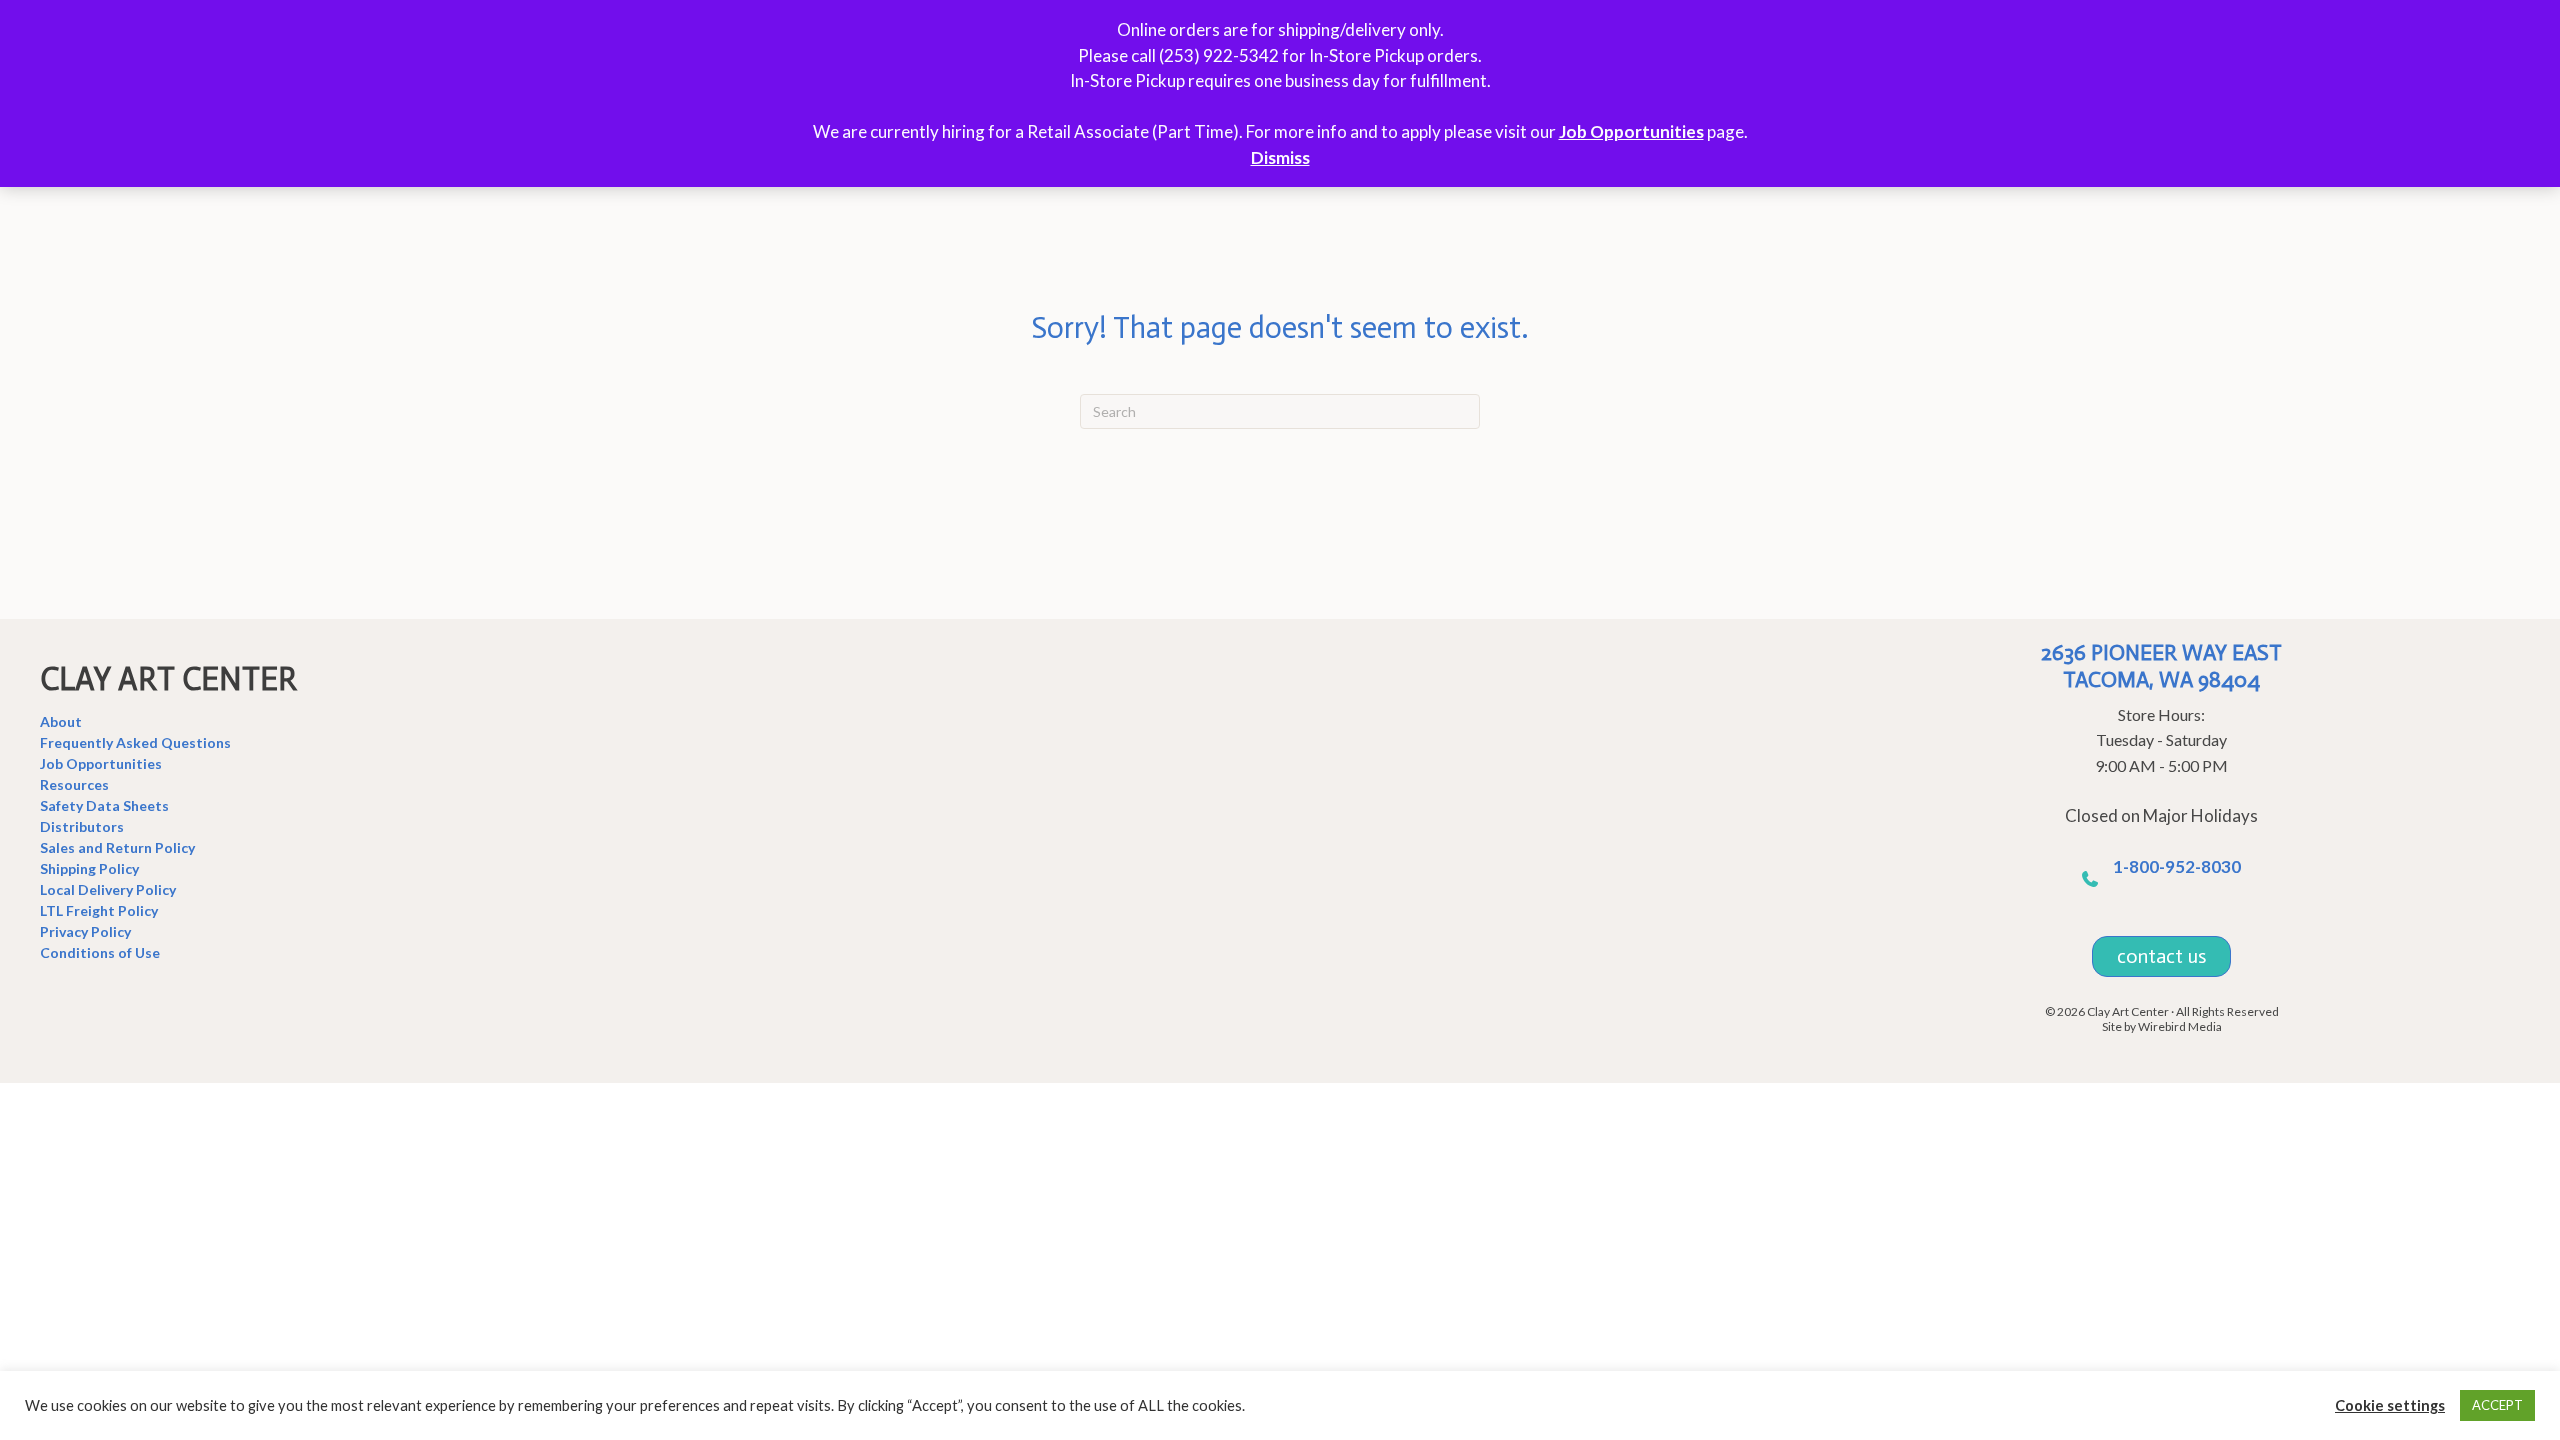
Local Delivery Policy (108, 889)
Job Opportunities (1631, 131)
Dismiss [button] (1280, 157)
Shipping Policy (89, 868)
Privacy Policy (85, 931)
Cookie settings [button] (2390, 1405)
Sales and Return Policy (117, 847)
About (61, 721)
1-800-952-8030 (2177, 866)
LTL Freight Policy (99, 910)
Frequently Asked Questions (135, 742)
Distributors (82, 826)
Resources (74, 784)
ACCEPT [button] (2497, 1405)
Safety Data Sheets (104, 805)
